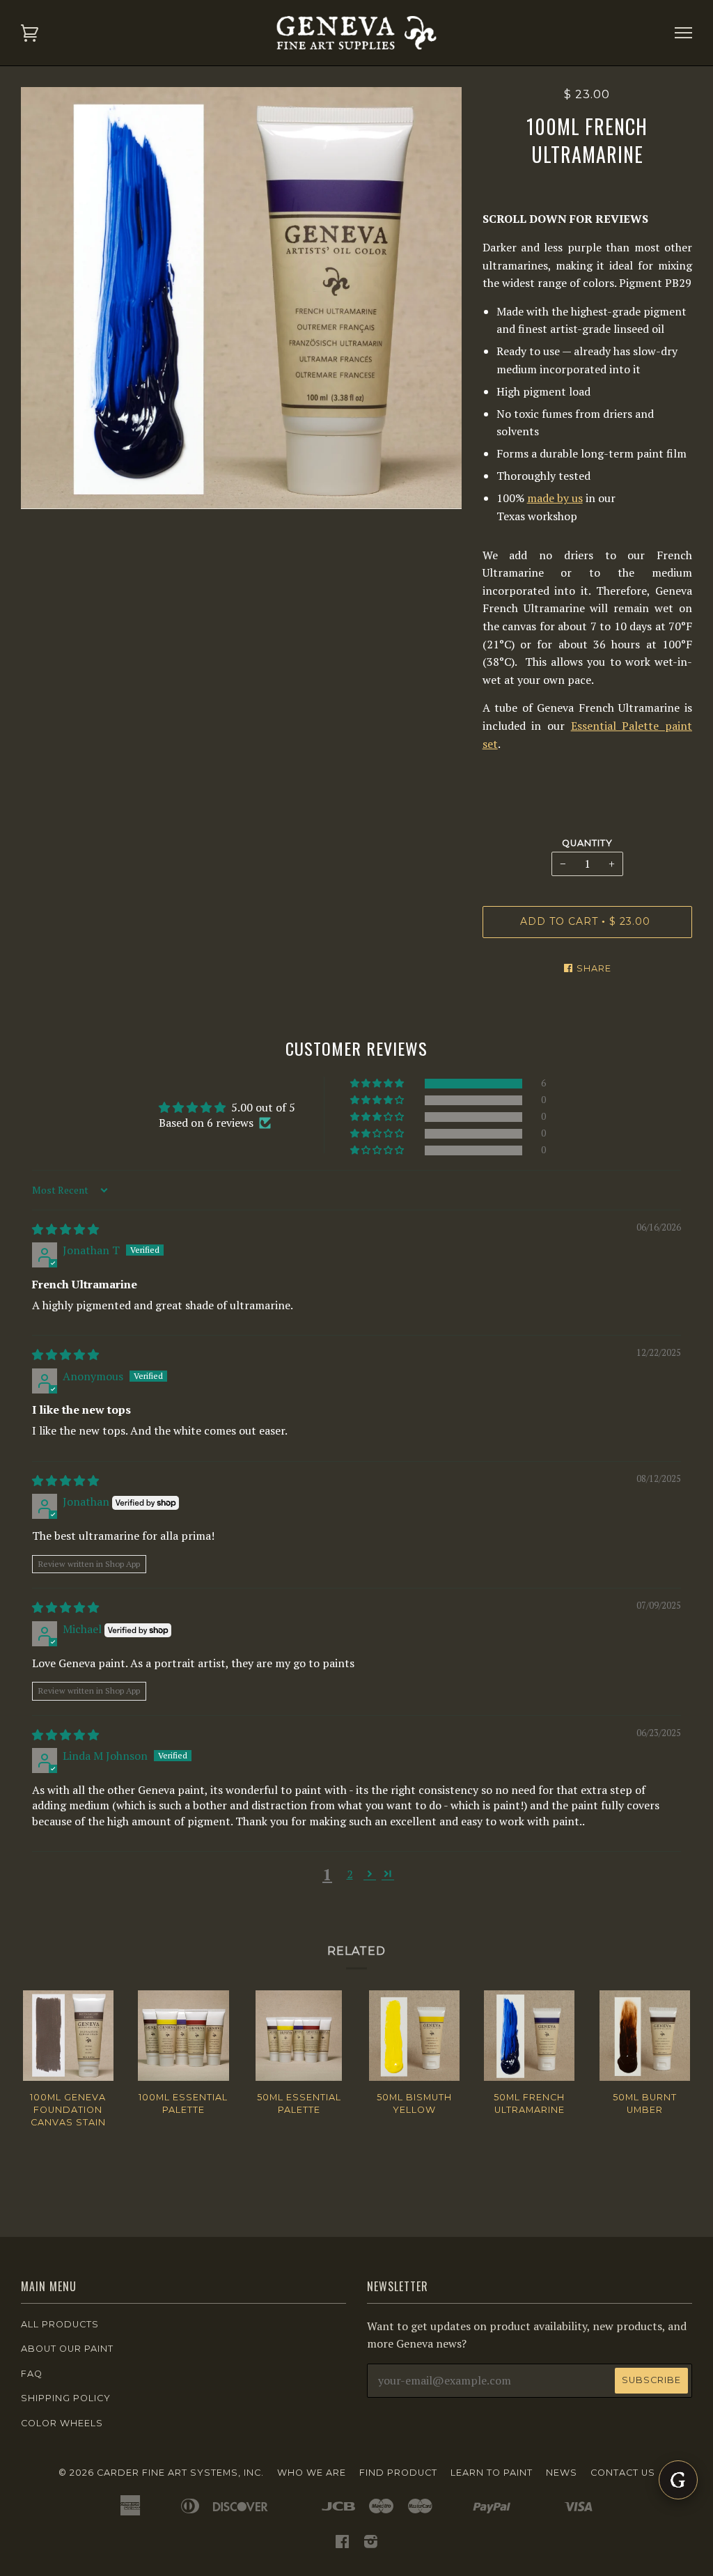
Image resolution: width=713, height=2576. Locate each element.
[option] (241, 298)
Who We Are (312, 2473)
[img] (65, 1229)
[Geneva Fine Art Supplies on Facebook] (343, 2544)
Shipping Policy (66, 2398)
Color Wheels (62, 2423)
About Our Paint (67, 2349)
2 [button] (350, 1874)
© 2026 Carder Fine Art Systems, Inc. (161, 2473)
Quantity (587, 843)
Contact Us (623, 2473)
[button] (378, 1084)
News (562, 2473)
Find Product (398, 2473)
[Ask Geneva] (678, 2480)
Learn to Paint (492, 2473)
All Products (60, 2324)
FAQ (32, 2374)
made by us (555, 498)
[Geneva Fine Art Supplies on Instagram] (371, 2544)
